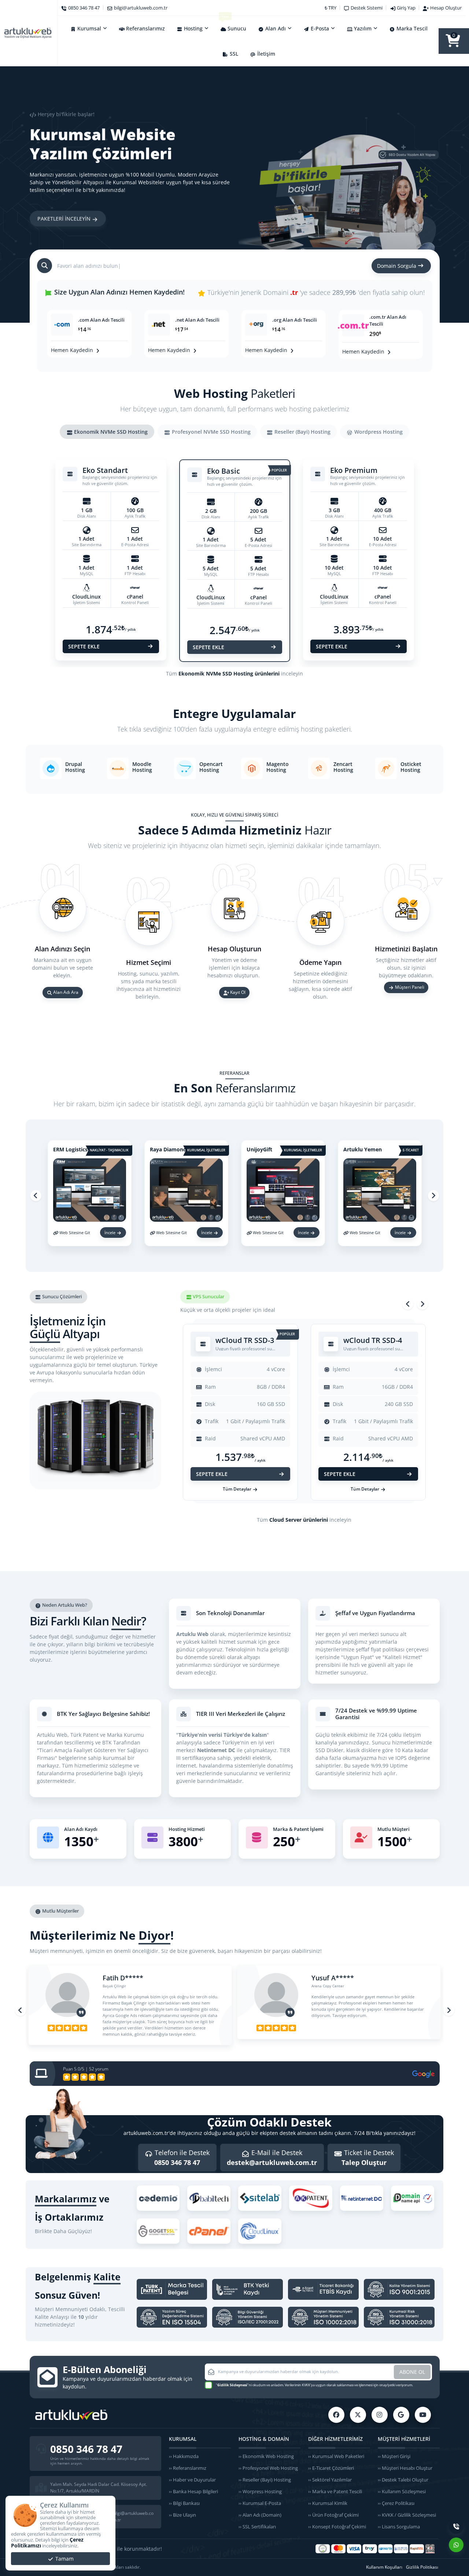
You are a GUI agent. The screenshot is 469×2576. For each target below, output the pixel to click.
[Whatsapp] (456, 2545)
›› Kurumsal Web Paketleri (336, 2456)
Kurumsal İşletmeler (206, 1151)
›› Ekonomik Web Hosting (266, 2456)
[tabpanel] (235, 566)
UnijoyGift (259, 1149)
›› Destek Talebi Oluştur (403, 2480)
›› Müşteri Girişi (394, 2456)
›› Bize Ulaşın (182, 2515)
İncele (110, 1233)
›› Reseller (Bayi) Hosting (265, 2480)
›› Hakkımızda (184, 2456)
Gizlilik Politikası (422, 2567)
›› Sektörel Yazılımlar (330, 2480)
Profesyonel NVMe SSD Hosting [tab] (211, 432)
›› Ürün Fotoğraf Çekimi (333, 2515)
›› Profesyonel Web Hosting (268, 2468)
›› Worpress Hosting (260, 2491)
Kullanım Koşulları (384, 2567)
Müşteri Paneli (409, 987)
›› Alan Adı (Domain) (260, 2515)
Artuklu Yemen (363, 1149)
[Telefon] (456, 2527)
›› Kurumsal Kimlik (328, 2503)
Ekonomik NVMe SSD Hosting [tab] (110, 432)
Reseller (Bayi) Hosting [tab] (302, 432)
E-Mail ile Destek (272, 2157)
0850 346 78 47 (86, 2449)
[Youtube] (423, 2415)
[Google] (401, 2415)
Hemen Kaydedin (73, 350)
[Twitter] (358, 2415)
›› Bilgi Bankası (184, 2503)
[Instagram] (380, 2415)
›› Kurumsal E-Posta (260, 2503)
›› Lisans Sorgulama (399, 2527)
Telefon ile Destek (181, 2157)
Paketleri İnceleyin (65, 216)
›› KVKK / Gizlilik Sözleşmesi (407, 2515)
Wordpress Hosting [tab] (378, 432)
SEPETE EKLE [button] (84, 646)
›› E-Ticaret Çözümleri (331, 2468)
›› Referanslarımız (188, 2468)
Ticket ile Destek (368, 2157)
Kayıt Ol (237, 993)
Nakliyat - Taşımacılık (109, 1151)
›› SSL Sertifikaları (257, 2527)
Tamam (64, 2559)
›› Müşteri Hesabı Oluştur (405, 2468)
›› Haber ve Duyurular (192, 2480)
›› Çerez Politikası (396, 2503)
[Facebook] (336, 2415)
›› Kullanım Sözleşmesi (402, 2491)
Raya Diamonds (169, 1149)
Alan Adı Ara (65, 993)
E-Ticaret (411, 1151)
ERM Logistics (70, 1149)
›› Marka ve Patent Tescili (335, 2491)
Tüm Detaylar (238, 1489)
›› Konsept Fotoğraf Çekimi (337, 2527)
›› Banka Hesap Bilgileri (193, 2491)
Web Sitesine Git (75, 1233)
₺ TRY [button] (330, 8)
